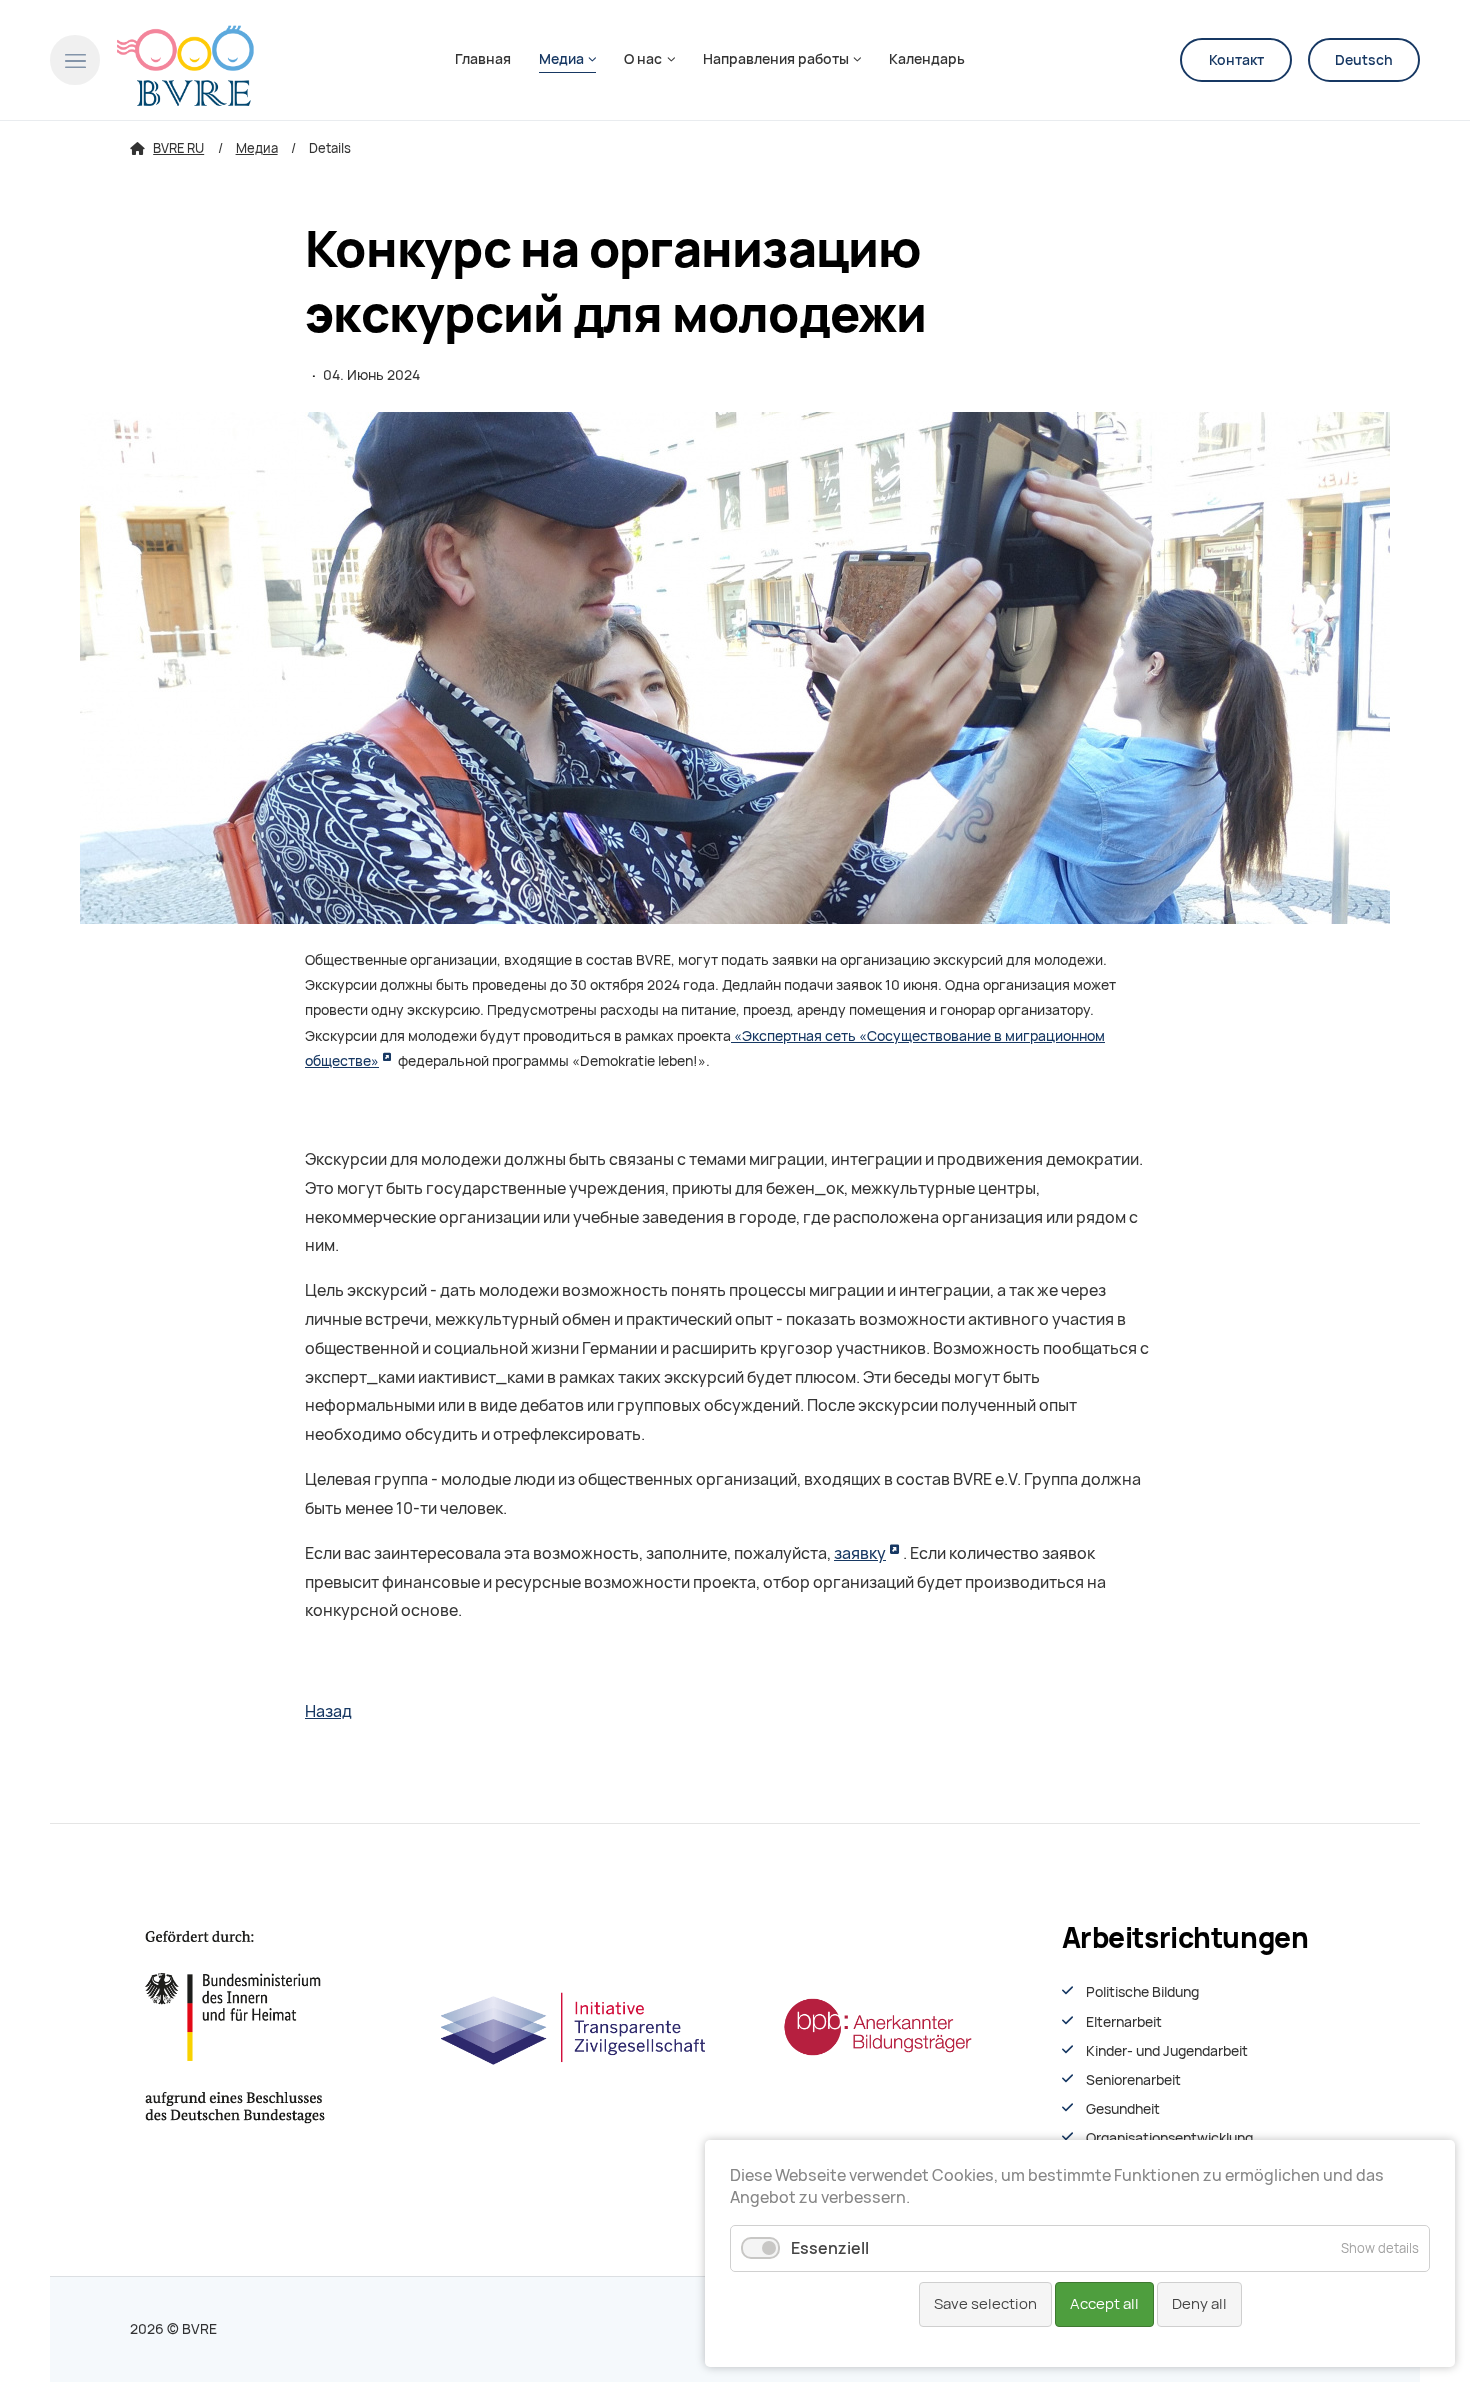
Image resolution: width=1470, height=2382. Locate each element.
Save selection (985, 2304)
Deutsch (1364, 60)
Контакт (1236, 60)
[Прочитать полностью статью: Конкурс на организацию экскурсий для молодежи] (735, 668)
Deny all (1199, 2304)
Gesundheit (1123, 2109)
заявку (860, 1553)
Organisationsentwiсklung (1169, 2138)
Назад (328, 1711)
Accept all (1104, 2304)
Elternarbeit (1124, 2022)
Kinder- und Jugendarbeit (1167, 2051)
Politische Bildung (1142, 1992)
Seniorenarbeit (1133, 2080)
